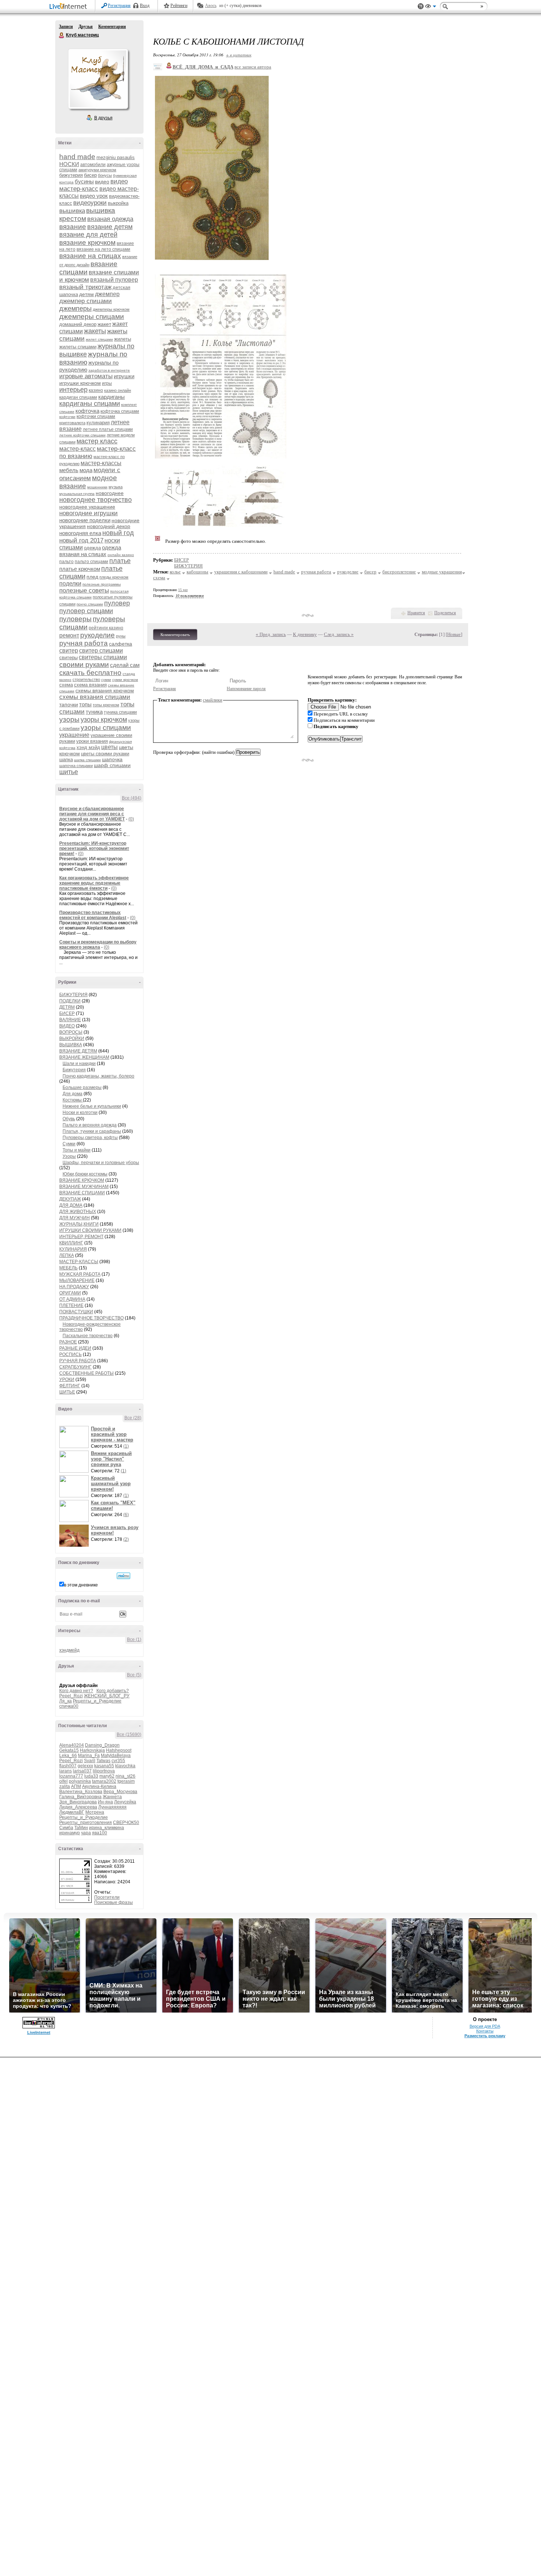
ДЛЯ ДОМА (71, 1205)
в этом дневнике (81, 1585)
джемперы (75, 309)
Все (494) (132, 798)
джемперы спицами (92, 317)
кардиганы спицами (90, 404)
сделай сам (125, 665)
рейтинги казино (106, 628)
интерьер (73, 390)
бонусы (105, 175)
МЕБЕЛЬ (68, 1268)
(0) (131, 819)
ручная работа (84, 643)
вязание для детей (88, 235)
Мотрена (95, 1812)
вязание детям (110, 227)
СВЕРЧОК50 (126, 1823)
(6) (126, 1515)
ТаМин (81, 1828)
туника (94, 712)
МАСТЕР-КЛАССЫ (79, 1262)
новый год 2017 (81, 540)
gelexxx (85, 1766)
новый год (118, 533)
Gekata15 (69, 1750)
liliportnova (104, 1771)
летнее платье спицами (108, 429)
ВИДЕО (67, 1026)
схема (66, 685)
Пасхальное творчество (88, 1336)
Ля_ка (66, 1701)
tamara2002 (104, 1781)
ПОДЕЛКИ (70, 1001)
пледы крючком (114, 577)
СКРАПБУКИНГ (75, 1367)
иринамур (70, 1833)
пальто (66, 562)
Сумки (69, 1144)
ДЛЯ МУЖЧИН (75, 1218)
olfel (63, 1781)
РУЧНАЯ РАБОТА (78, 1361)
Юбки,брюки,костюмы (85, 1174)
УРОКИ (67, 1380)
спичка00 (69, 1706)
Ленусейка (125, 1802)
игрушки (124, 376)
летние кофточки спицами (82, 435)
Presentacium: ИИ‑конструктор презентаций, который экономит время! (94, 848)
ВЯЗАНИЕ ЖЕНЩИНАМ (84, 1057)
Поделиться (445, 613)
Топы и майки (77, 1150)
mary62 (107, 1776)
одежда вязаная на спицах (90, 551)
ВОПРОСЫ (71, 1032)
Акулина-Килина (99, 1786)
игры (107, 383)
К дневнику (305, 634)
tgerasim (126, 1781)
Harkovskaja (92, 1750)
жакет (104, 324)
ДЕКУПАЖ (70, 1199)
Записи (66, 27)
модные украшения (442, 572)
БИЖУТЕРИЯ (73, 995)
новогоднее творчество (96, 500)
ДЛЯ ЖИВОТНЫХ (78, 1212)
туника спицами (120, 712)
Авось (211, 6)
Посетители (107, 1897)
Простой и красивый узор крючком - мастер (112, 1434)
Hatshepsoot (119, 1750)
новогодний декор (109, 526)
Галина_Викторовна (80, 1797)
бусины (84, 181)
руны (121, 636)
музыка (116, 487)
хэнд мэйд (88, 747)
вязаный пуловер (114, 280)
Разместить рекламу (485, 2036)
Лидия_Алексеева (78, 1807)
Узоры (69, 1156)
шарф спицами (112, 765)
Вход (145, 6)
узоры (69, 719)
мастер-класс (77, 449)
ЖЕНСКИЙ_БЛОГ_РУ (107, 1696)
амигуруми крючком (97, 170)
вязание (73, 227)
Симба (66, 1828)
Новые (454, 634)
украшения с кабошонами (241, 572)
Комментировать (175, 635)
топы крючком (106, 705)
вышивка (72, 211)
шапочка (112, 759)
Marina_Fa (89, 1756)
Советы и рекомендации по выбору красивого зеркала (98, 945)
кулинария (98, 423)
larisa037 (82, 1771)
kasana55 (104, 1766)
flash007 (68, 1766)
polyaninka (80, 1781)
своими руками (84, 665)
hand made (77, 157)
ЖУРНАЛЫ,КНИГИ (79, 1224)
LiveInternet (70, 7)
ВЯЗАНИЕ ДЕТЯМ (78, 1051)
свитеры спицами (103, 657)
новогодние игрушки (89, 513)
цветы (109, 747)
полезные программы (102, 584)
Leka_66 (68, 1756)
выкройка (118, 203)
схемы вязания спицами (95, 697)
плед (92, 577)
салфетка (121, 644)
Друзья (86, 27)
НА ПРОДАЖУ (74, 1287)
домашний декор (78, 324)
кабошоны (197, 572)
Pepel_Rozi (71, 1696)
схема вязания (90, 685)
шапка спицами (87, 760)
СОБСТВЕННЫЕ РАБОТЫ (86, 1373)
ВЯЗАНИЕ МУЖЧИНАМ (84, 1187)
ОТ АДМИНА (72, 1299)
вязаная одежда (110, 219)
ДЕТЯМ (67, 1007)
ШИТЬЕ (67, 1392)
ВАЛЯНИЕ (70, 1020)
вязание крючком (87, 243)
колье (175, 572)
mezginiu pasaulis (116, 157)
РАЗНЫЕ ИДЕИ (75, 1348)
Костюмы (73, 1100)
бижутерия (71, 175)
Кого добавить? (113, 1691)
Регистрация (119, 6)
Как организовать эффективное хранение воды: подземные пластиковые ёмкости (94, 883)
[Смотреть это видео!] (75, 1437)
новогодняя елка (80, 533)
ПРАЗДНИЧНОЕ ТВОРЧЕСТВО (91, 1318)
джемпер (107, 294)
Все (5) (134, 1675)
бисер (90, 175)
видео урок (94, 196)
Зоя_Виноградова (78, 1802)
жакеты (95, 331)
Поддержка (421, 6)
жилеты (123, 339)
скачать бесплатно (90, 673)
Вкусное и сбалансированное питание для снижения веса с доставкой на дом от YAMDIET (92, 814)
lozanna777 (71, 1776)
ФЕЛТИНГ (70, 1386)
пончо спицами (90, 604)
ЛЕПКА (67, 1255)
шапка (66, 760)
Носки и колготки (80, 1113)
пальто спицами (91, 562)
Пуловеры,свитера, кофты (90, 1138)
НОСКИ (69, 164)
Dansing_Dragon (102, 1745)
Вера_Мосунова (120, 1792)
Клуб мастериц (62, 35)
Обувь (69, 1119)
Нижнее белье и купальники (92, 1106)
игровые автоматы (86, 376)
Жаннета (112, 1797)
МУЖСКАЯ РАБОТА (80, 1274)
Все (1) (134, 1640)
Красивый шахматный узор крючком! (111, 1484)
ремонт (69, 635)
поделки (70, 584)
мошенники (97, 487)
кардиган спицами (78, 397)
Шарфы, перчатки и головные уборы (101, 1163)
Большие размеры (82, 1087)
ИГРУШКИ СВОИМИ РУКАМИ (90, 1230)
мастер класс (97, 441)
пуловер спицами (86, 611)
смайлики (213, 700)
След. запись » (339, 634)
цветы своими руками (105, 754)
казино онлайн (118, 390)
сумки (106, 680)
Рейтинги (179, 6)
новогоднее (110, 493)
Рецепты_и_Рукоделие (97, 1701)
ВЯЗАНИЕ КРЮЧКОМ (82, 1180)
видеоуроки (90, 203)
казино (96, 390)
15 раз (183, 590)
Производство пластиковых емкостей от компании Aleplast (93, 915)
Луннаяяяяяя (112, 1807)
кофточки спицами (96, 417)
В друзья (103, 118)
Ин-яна (105, 1802)
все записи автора (253, 67)
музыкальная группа (77, 494)
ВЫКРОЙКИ (72, 1039)
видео (102, 182)
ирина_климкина (107, 1828)
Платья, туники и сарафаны (92, 1131)
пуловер (117, 603)
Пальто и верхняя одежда (90, 1125)
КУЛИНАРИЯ (73, 1249)
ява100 (100, 1833)
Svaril (90, 1761)
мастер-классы (101, 463)
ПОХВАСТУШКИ (76, 1312)
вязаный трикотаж (85, 287)
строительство (86, 679)
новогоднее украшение (87, 507)
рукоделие (98, 635)
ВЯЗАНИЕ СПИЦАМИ (82, 1193)
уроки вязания (92, 741)
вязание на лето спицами (103, 249)
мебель (69, 470)
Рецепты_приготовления (86, 1823)
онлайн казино (121, 555)
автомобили (93, 165)
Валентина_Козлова (81, 1792)
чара (86, 1833)
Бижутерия (74, 1070)
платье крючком (80, 569)
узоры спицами (106, 728)
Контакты (485, 2031)
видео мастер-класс (93, 185)
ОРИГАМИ (70, 1293)
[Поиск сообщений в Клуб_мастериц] (123, 1576)
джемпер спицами (86, 301)
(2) (126, 1539)
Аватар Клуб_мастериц (98, 79)
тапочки (69, 704)
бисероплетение (399, 572)
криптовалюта (72, 423)
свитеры (68, 658)
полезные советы (84, 591)
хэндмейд (69, 1650)
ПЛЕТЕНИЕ (71, 1305)
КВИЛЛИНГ (71, 1243)
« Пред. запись (271, 634)
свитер (69, 651)
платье (120, 561)
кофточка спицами (120, 411)
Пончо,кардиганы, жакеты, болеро (98, 1076)
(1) (126, 1446)
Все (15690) (129, 1735)
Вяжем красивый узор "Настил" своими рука (111, 1459)
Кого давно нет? (76, 1691)
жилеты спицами (78, 347)
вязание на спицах (90, 256)
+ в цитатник (239, 55)
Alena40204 (72, 1745)
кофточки (67, 417)
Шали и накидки (79, 1064)
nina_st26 (125, 1776)
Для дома (73, 1094)
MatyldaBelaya (116, 1756)
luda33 (91, 1776)
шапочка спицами (76, 766)
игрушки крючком (80, 383)
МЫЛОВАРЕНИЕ (77, 1280)
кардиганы (112, 397)
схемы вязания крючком (105, 690)
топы (85, 704)
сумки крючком (125, 680)
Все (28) (133, 1418)
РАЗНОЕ (68, 1342)
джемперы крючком (111, 309)
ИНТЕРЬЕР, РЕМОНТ (81, 1237)
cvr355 (118, 1761)
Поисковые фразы (114, 1902)
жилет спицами (99, 339)
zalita (65, 1786)
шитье (69, 772)
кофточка (87, 411)
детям (86, 294)
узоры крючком (104, 720)
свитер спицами (101, 651)
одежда (92, 548)
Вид (431, 7)
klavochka (125, 1766)
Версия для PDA (485, 2026)
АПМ (76, 1786)
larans (66, 1771)
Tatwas (103, 1761)
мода (86, 470)
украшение (74, 735)
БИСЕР (67, 1013)
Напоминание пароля (246, 689)
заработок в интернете (109, 370)
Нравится (416, 613)
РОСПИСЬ (70, 1354)
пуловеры (75, 619)
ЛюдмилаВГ (72, 1812)
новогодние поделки (85, 520)
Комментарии (112, 27)
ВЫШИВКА (71, 1045)
